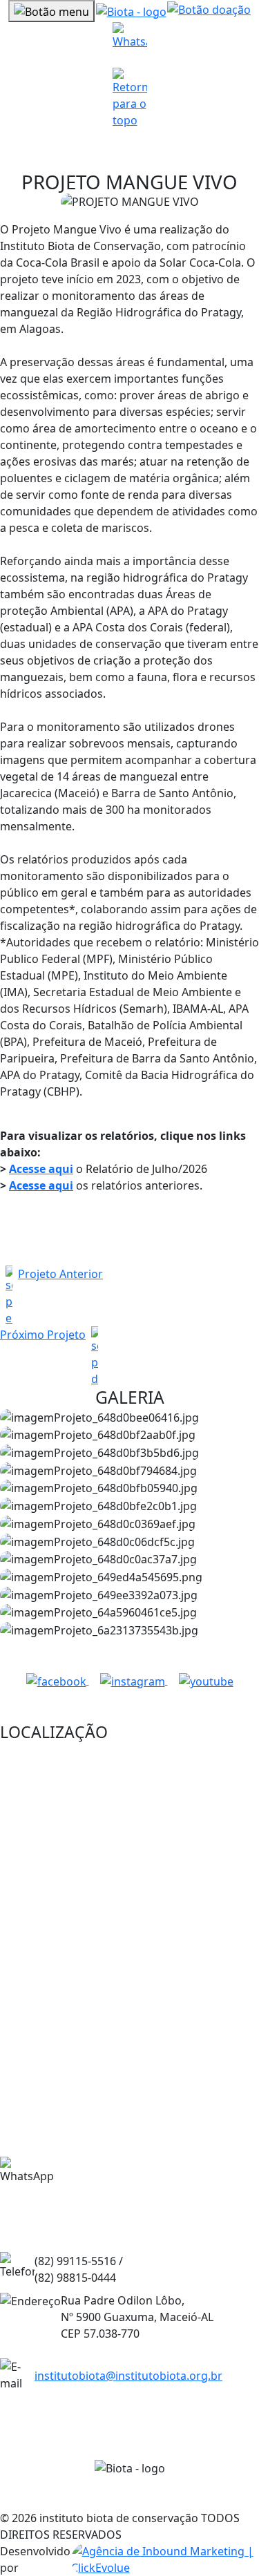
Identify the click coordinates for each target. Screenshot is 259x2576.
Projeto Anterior (60, 1274)
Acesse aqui (41, 1169)
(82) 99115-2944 (126, 2187)
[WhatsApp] (130, 39)
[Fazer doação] (209, 11)
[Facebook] (58, 1680)
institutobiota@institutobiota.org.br (128, 2376)
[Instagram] (134, 1680)
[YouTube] (206, 1680)
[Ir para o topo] (130, 98)
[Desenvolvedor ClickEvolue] (165, 2559)
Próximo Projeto (43, 1335)
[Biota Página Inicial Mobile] (131, 10)
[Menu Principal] (51, 11)
